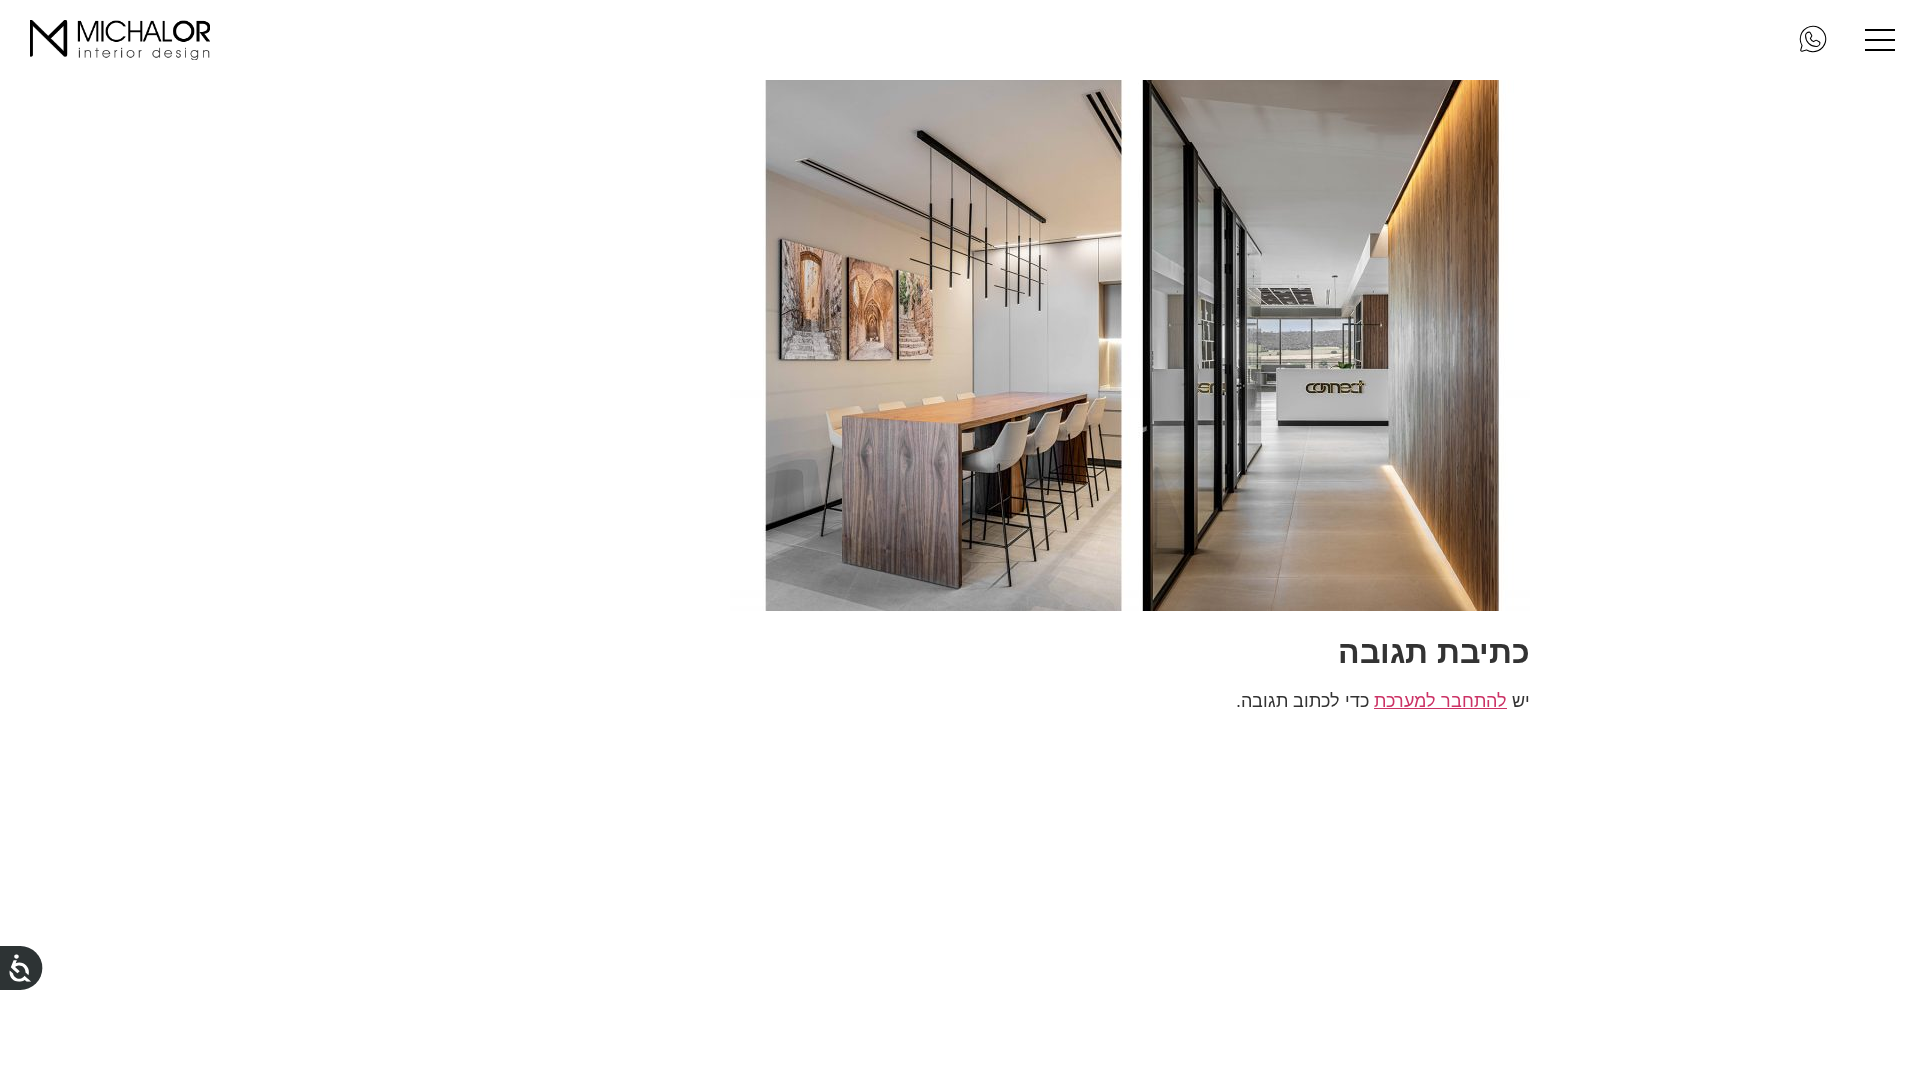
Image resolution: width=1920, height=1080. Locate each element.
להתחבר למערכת (1440, 701)
